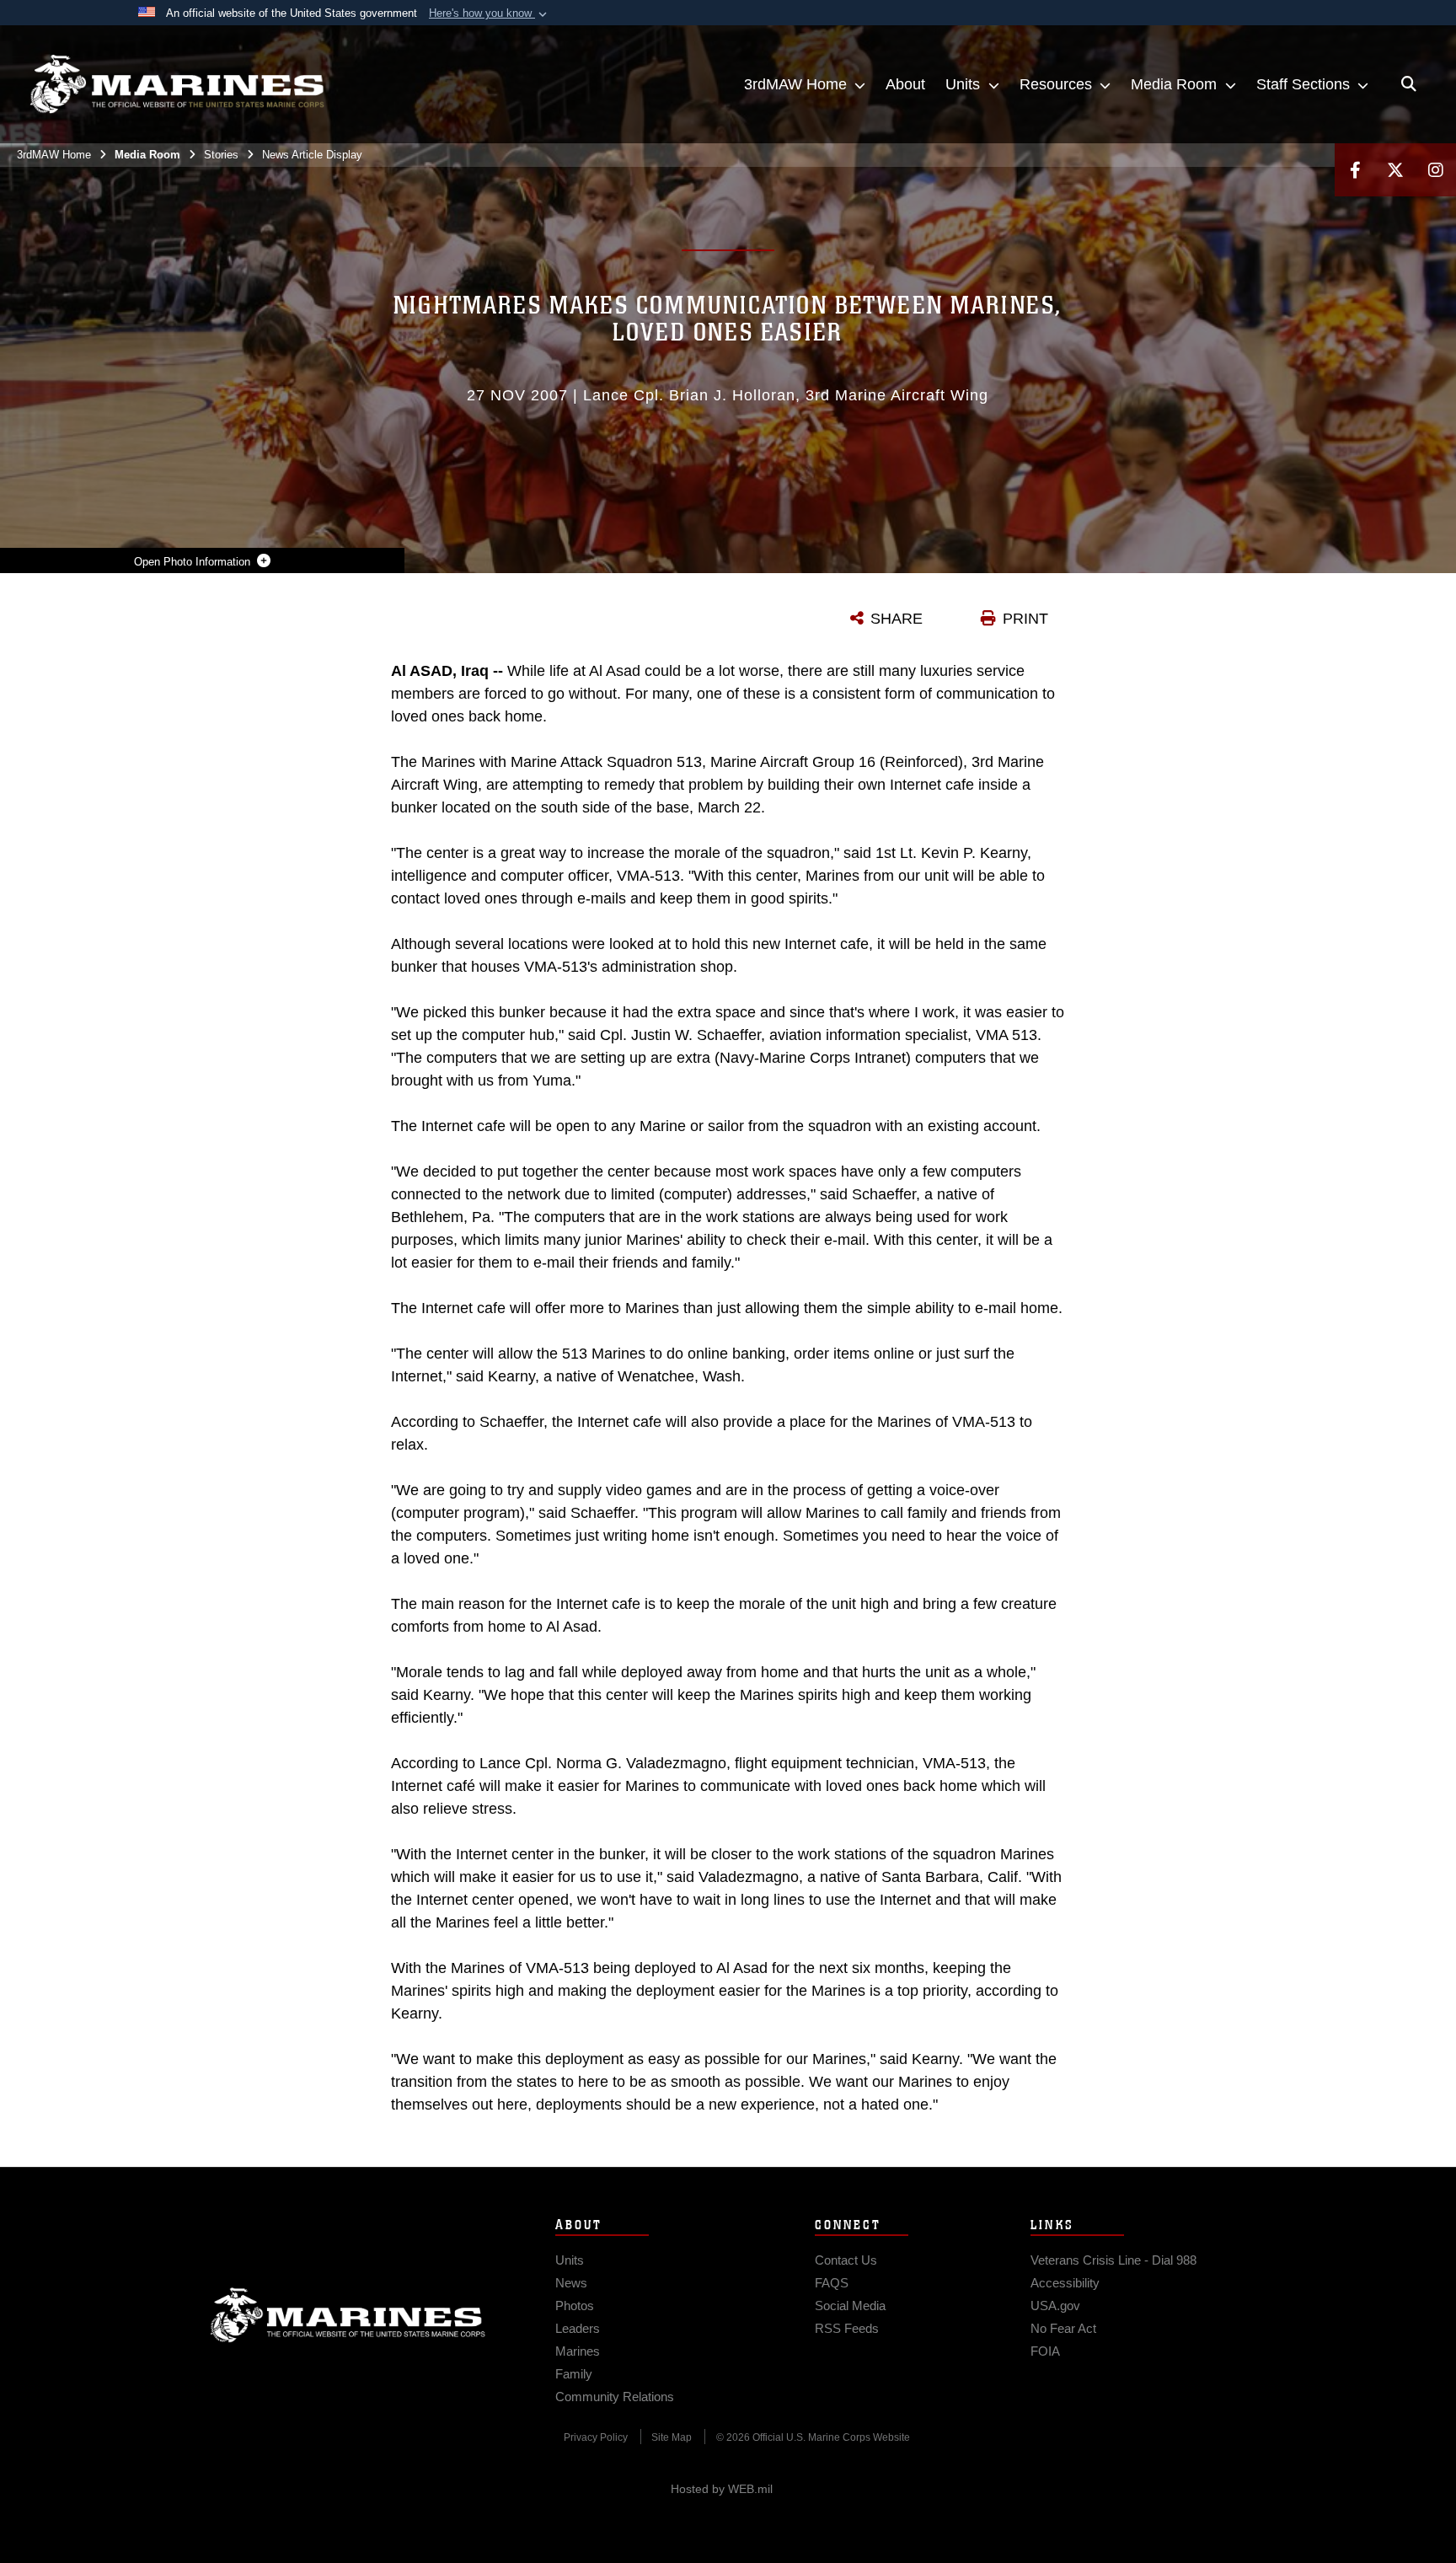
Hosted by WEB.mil (722, 2489)
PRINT (1025, 619)
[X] (1395, 170)
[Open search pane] (1409, 84)
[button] (490, 13)
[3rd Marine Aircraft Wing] (177, 84)
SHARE (897, 619)
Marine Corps (348, 2315)
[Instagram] (1436, 170)
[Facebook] (1355, 170)
